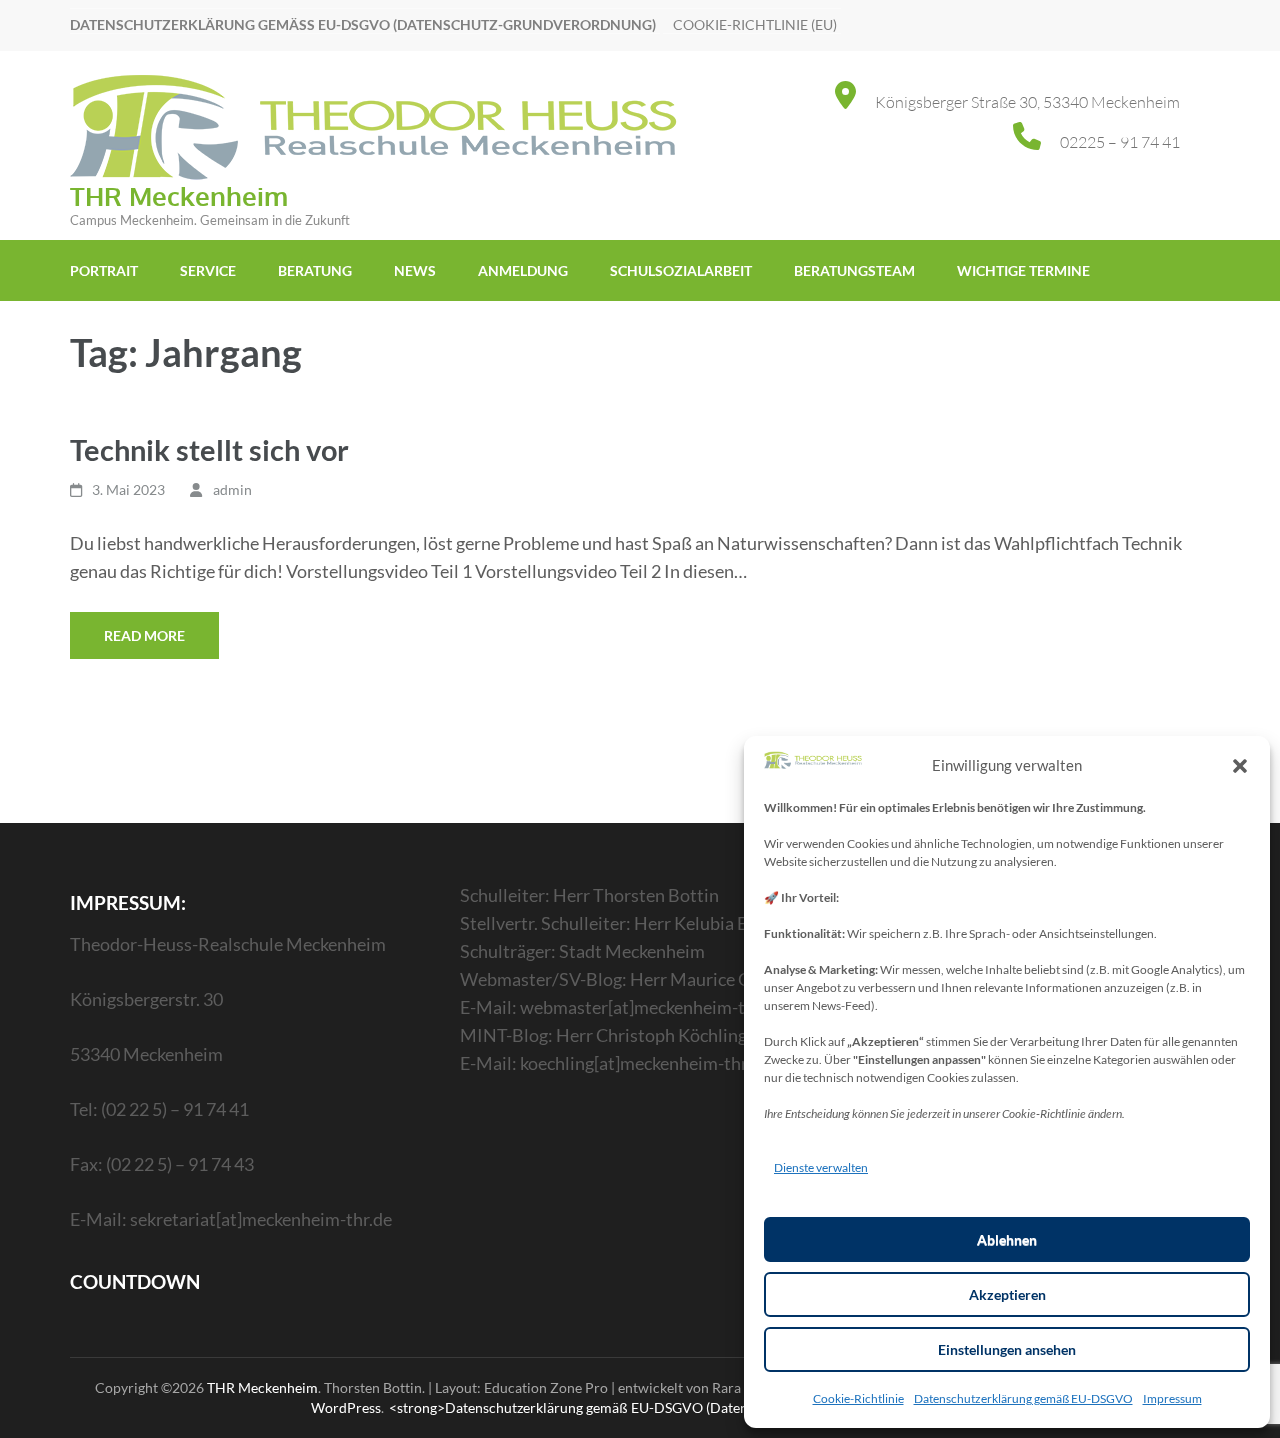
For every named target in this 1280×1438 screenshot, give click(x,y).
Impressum (1172, 1398)
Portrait (104, 270)
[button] (1240, 765)
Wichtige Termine (1023, 270)
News (415, 270)
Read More (144, 635)
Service (208, 270)
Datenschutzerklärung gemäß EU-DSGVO (1023, 1398)
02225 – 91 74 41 (1120, 142)
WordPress (346, 1407)
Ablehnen (1007, 1239)
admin (232, 489)
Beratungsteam (854, 270)
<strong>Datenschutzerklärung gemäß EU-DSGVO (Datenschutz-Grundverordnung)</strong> (679, 1407)
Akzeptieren (1007, 1294)
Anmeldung (523, 270)
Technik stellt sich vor (209, 449)
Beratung (315, 270)
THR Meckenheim (179, 195)
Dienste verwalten (821, 1167)
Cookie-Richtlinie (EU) (755, 24)
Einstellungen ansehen (1007, 1349)
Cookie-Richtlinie (858, 1398)
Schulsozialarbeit (681, 270)
